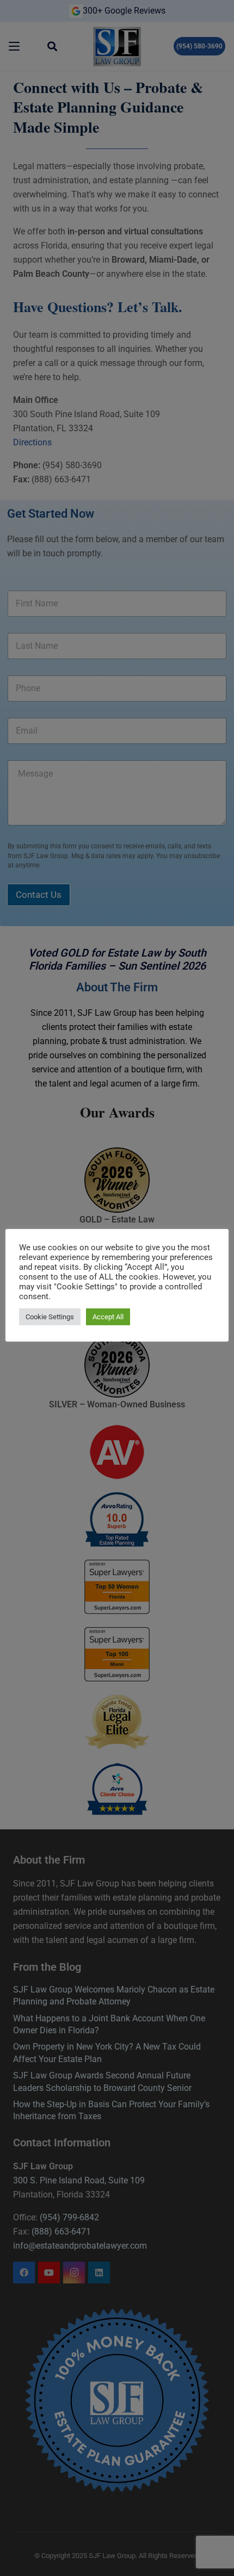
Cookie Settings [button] (50, 1317)
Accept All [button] (108, 1317)
